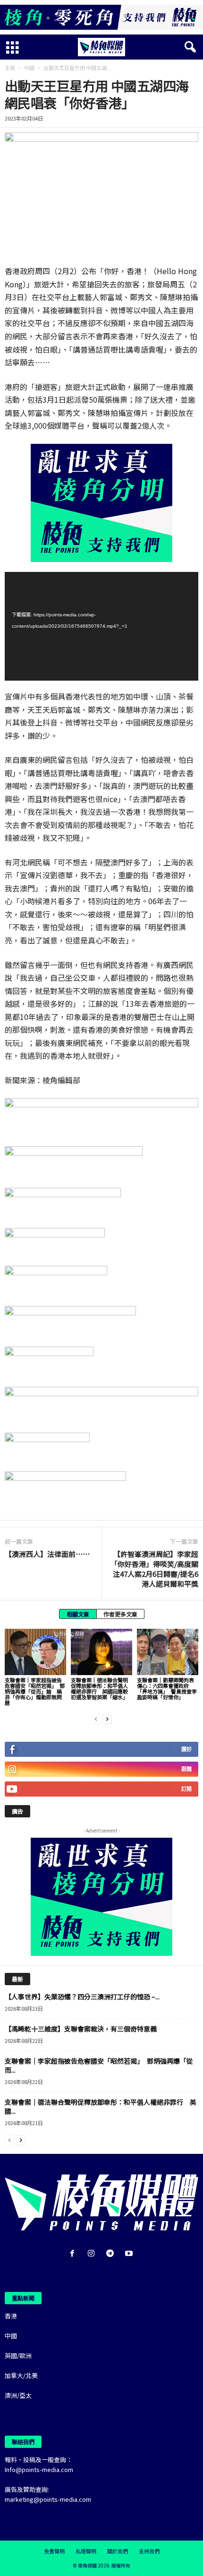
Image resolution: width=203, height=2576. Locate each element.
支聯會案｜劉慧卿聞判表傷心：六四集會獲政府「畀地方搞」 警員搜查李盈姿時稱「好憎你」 (167, 1688)
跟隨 (186, 1769)
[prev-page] (96, 1718)
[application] (101, 627)
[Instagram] (93, 2254)
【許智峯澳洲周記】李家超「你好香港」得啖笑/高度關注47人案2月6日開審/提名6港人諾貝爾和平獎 (154, 1569)
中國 (29, 68)
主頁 (10, 68)
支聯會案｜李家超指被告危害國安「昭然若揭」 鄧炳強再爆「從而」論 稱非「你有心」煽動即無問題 (35, 1691)
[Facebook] (74, 2254)
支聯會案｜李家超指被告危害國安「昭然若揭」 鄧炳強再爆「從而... (99, 2065)
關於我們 (118, 2551)
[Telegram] (112, 2254)
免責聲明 (54, 2551)
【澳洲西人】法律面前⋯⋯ (47, 1554)
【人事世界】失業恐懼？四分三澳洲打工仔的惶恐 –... (82, 1997)
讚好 (186, 1749)
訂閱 (186, 1789)
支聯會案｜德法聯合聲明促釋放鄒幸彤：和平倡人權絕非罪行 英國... (101, 2106)
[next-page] (107, 1718)
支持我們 (149, 2551)
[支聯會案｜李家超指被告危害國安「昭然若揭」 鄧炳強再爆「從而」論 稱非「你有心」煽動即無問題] (35, 1652)
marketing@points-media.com (48, 2499)
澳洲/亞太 (18, 2395)
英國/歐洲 (18, 2356)
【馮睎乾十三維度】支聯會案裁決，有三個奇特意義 (81, 2029)
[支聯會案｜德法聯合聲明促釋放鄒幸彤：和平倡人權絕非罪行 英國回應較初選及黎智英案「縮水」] (101, 1652)
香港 (11, 2316)
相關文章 (78, 1614)
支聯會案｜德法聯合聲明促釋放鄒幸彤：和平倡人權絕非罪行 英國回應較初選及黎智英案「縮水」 (99, 1688)
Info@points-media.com (39, 2469)
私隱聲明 (86, 2551)
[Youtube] (130, 2254)
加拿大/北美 (21, 2375)
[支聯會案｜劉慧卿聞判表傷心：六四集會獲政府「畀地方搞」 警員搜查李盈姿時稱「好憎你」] (168, 1652)
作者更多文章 (120, 1614)
